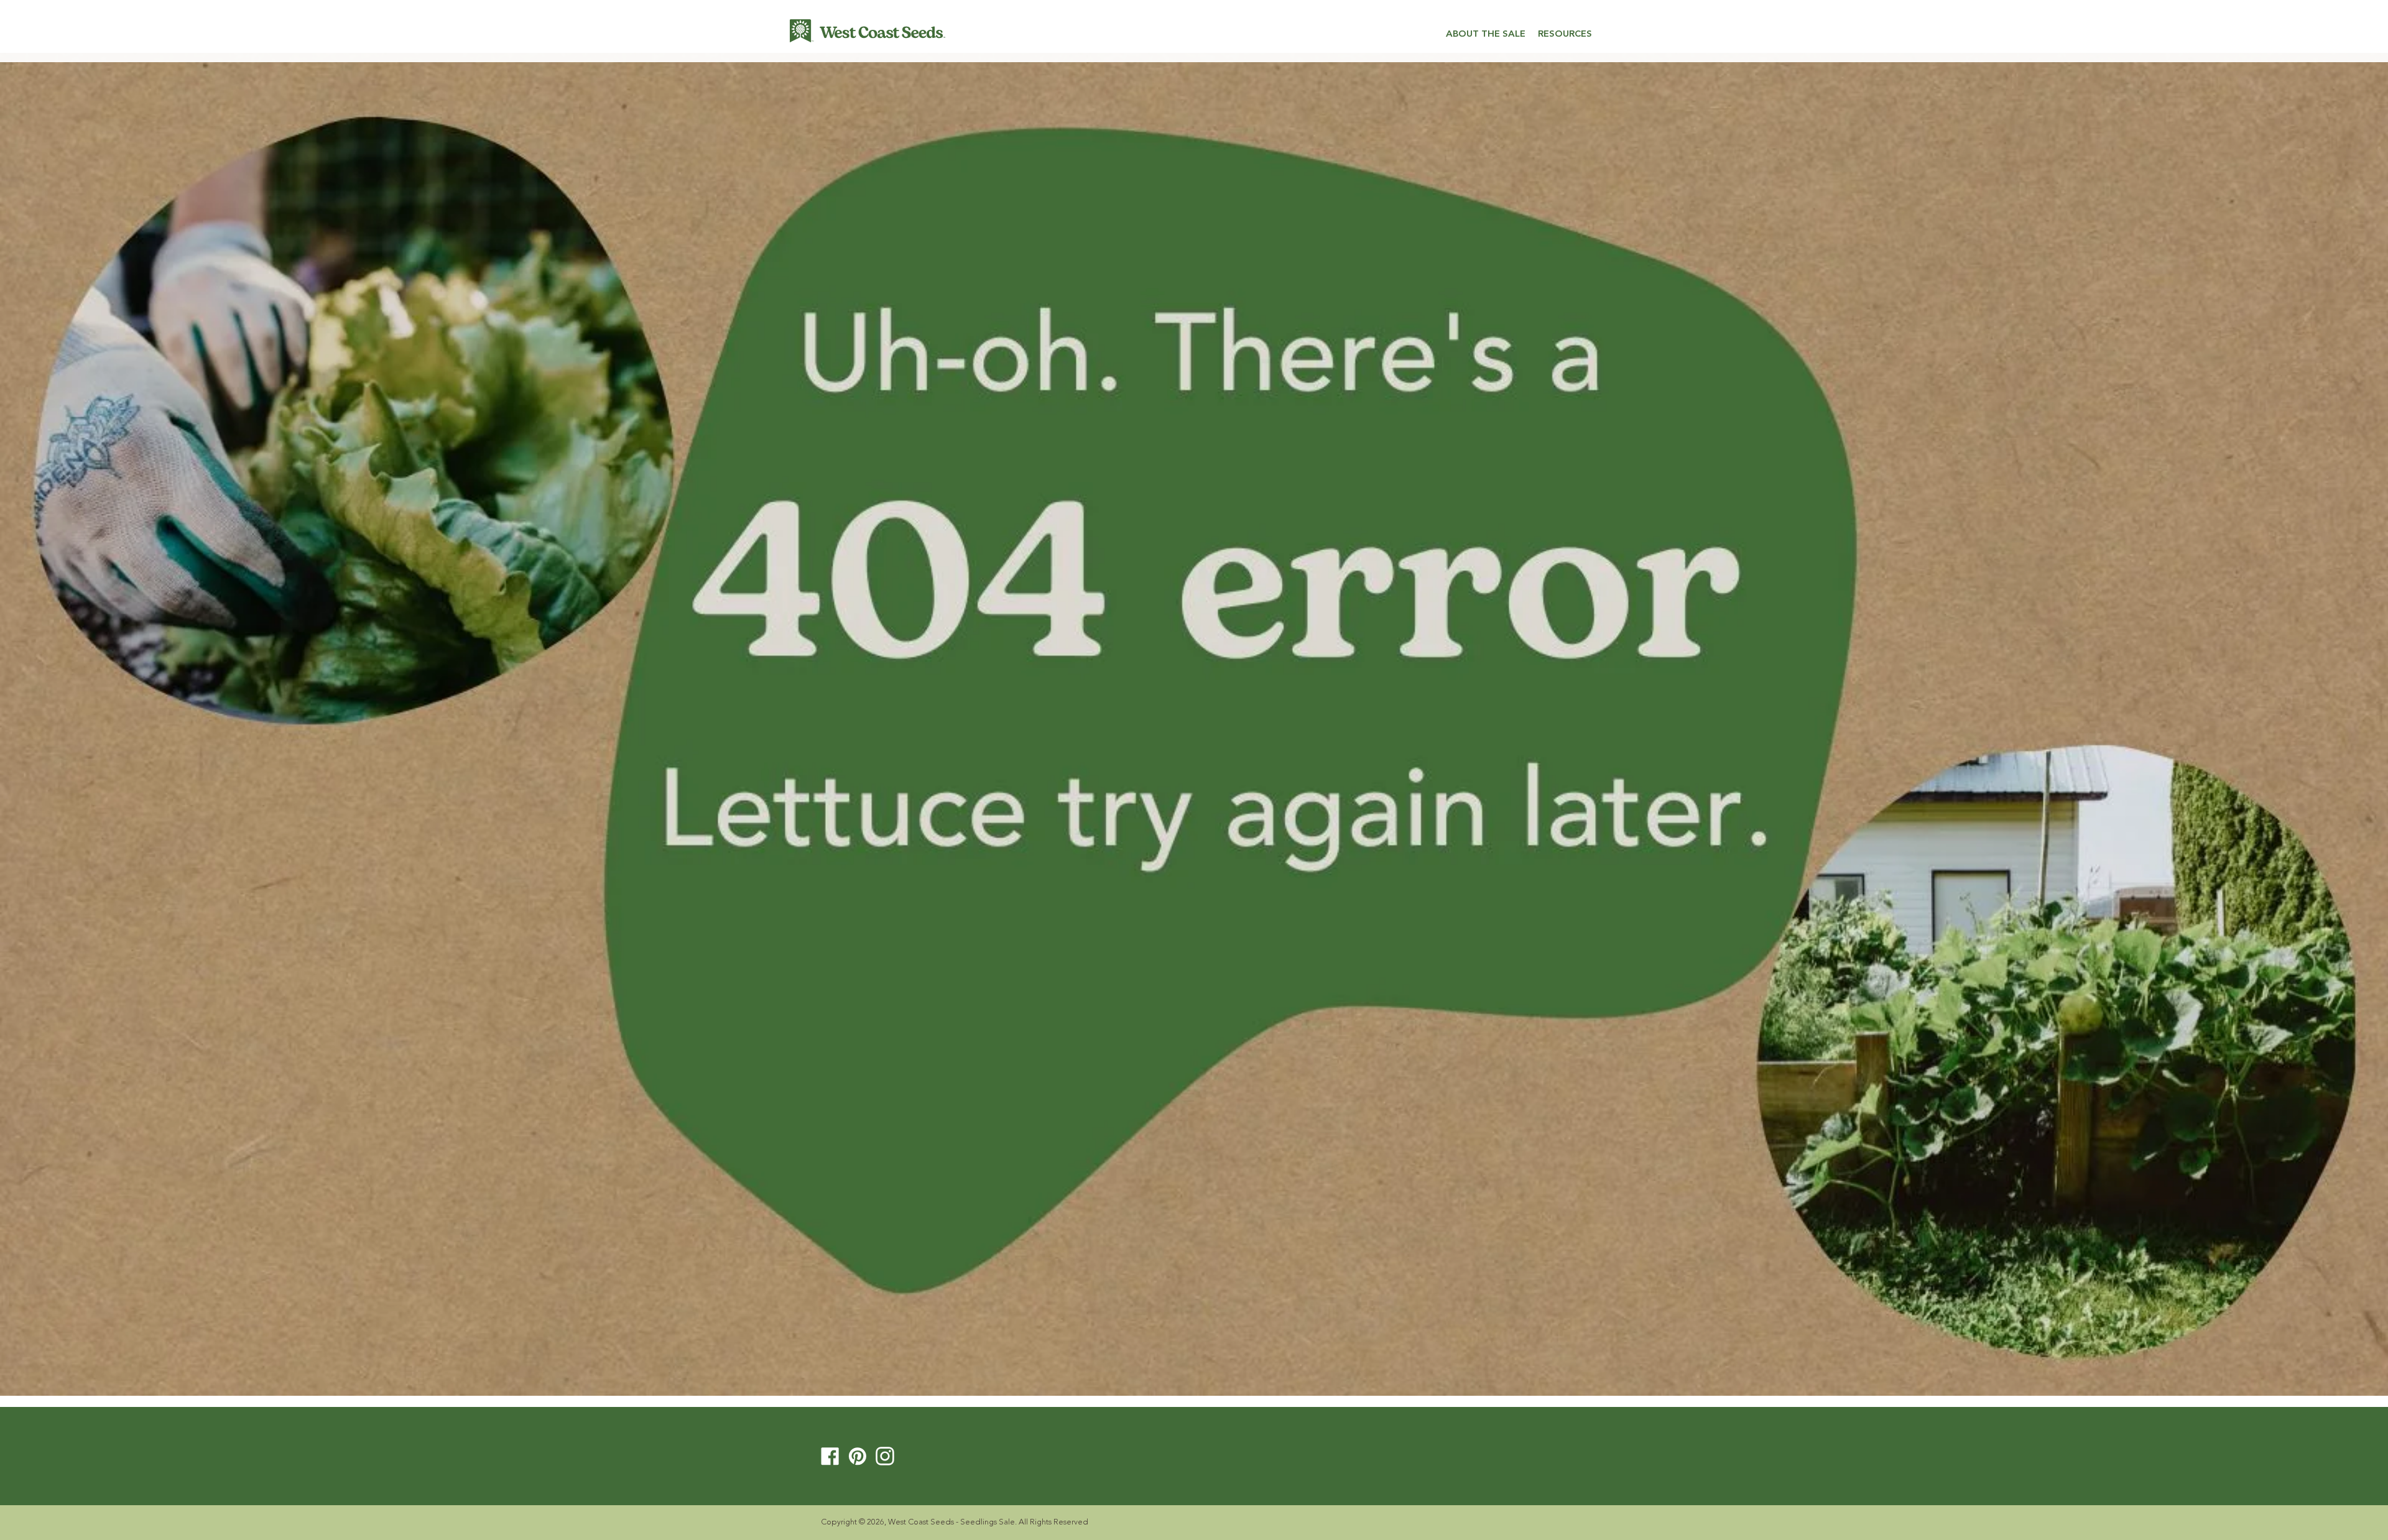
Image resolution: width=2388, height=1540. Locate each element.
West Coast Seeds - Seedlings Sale (951, 1522)
